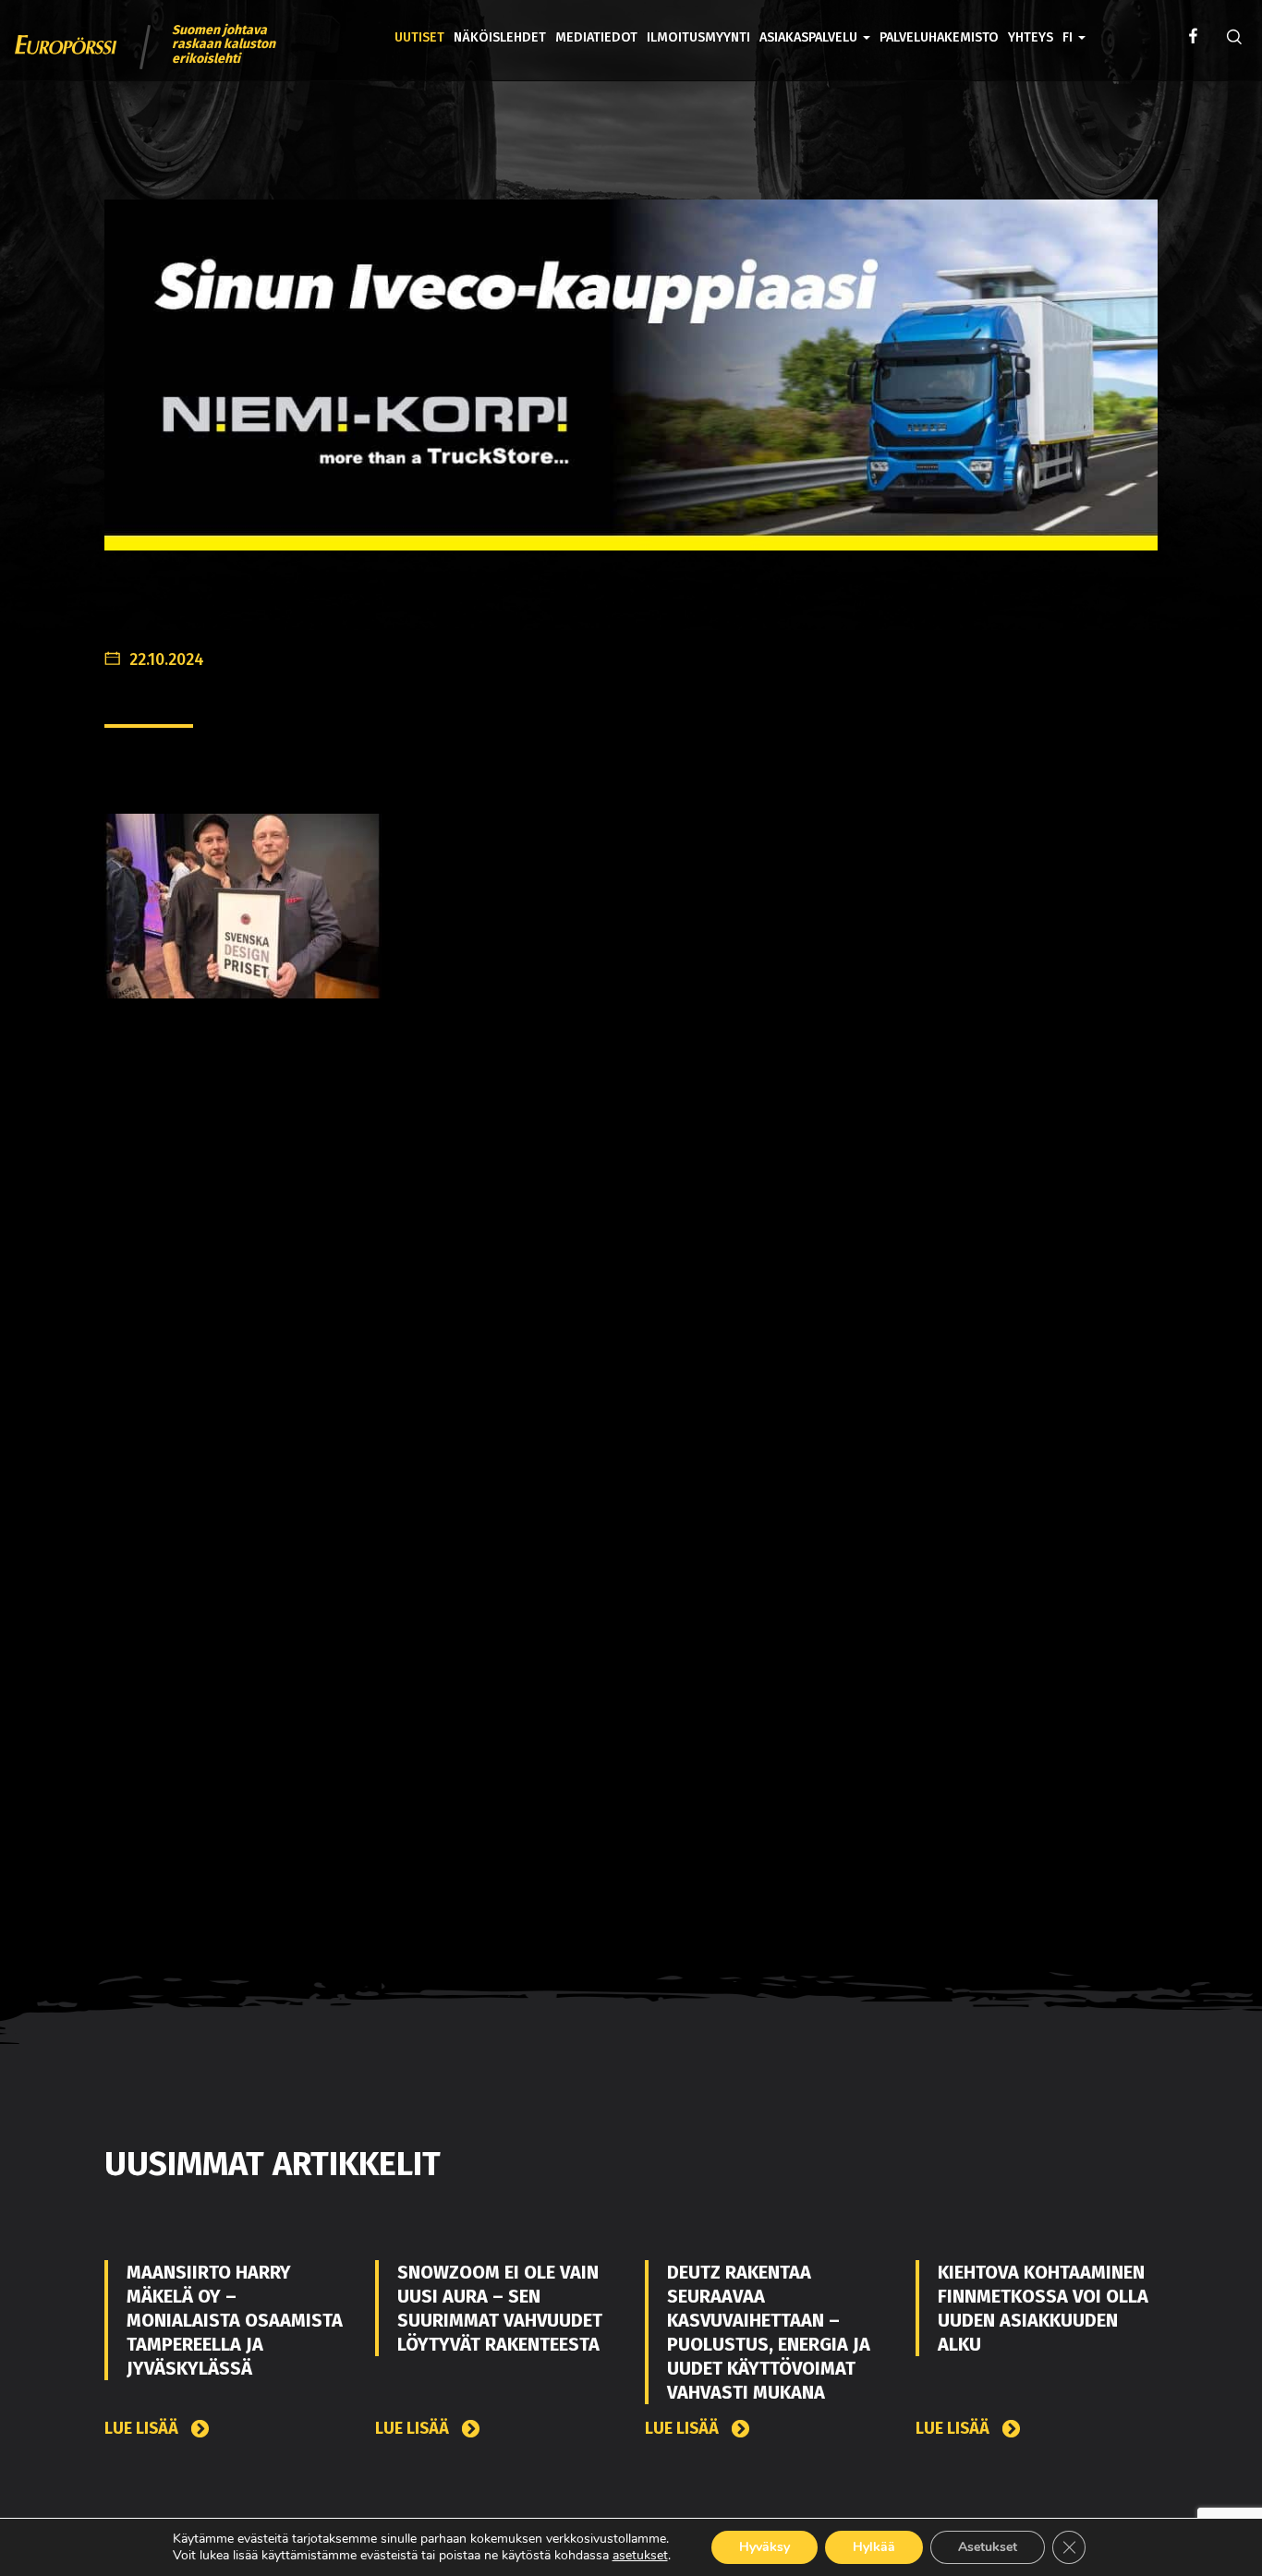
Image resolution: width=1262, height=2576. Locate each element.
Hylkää (874, 2547)
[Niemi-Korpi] (631, 389)
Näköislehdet (500, 37)
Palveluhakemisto (939, 37)
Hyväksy (764, 2547)
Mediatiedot (596, 37)
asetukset (640, 2556)
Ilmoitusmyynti (698, 37)
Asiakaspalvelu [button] (810, 37)
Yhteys (1031, 37)
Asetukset (988, 2547)
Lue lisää (143, 2429)
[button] (1074, 24)
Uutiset (419, 37)
